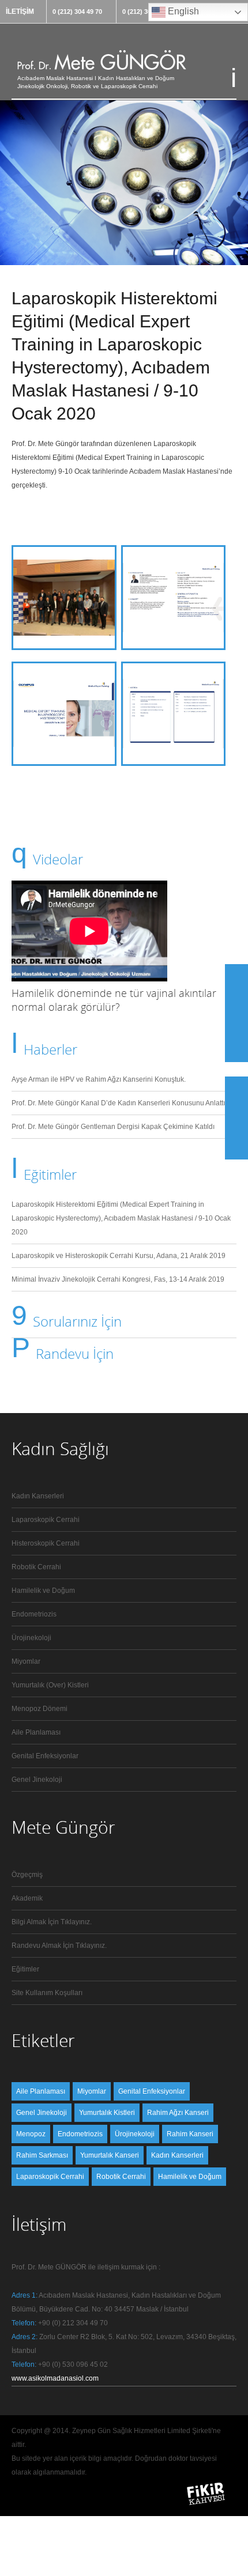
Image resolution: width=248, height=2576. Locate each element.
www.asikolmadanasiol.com (55, 2378)
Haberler (50, 1049)
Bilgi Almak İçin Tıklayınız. (52, 1922)
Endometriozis (34, 1614)
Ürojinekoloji (31, 1638)
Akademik (27, 1898)
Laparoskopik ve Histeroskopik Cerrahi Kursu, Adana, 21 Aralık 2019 (119, 1256)
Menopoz (31, 2134)
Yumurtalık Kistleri (107, 2113)
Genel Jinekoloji (37, 1780)
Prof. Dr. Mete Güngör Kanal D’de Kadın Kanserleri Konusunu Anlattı (118, 1103)
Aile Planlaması (36, 1732)
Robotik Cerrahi (36, 1567)
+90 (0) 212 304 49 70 (73, 2323)
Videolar (58, 859)
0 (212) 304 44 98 (147, 12)
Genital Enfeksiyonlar (45, 1756)
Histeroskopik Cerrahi (46, 1543)
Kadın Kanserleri (38, 1496)
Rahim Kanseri (190, 2134)
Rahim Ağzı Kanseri (178, 2113)
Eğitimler (50, 1174)
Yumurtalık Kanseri (110, 2155)
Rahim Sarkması (42, 2155)
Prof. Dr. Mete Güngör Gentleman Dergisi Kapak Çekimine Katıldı (113, 1127)
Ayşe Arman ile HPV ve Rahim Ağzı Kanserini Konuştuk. (99, 1079)
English (182, 11)
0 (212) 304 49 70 (77, 12)
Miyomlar (26, 1661)
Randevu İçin (75, 1353)
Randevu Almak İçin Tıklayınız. (59, 1946)
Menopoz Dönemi (40, 1709)
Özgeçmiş (27, 1875)
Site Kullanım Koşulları (47, 1993)
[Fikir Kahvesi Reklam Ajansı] (206, 2505)
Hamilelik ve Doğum (43, 1591)
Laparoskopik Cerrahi (46, 1520)
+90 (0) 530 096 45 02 (73, 2365)
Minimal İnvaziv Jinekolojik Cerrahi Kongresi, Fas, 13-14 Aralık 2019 (118, 1279)
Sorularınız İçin (77, 1321)
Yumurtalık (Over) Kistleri (50, 1685)
